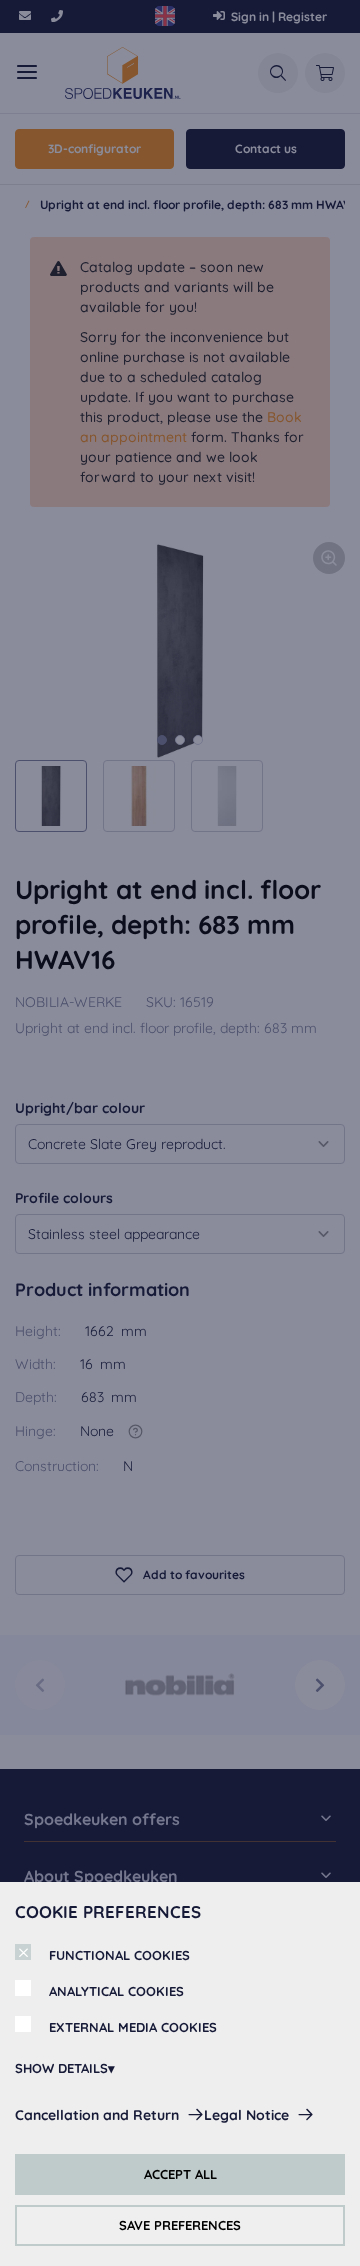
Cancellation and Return (97, 2115)
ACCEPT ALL (180, 2174)
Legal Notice (246, 2115)
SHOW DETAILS (61, 2068)
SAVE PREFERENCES (180, 2225)
